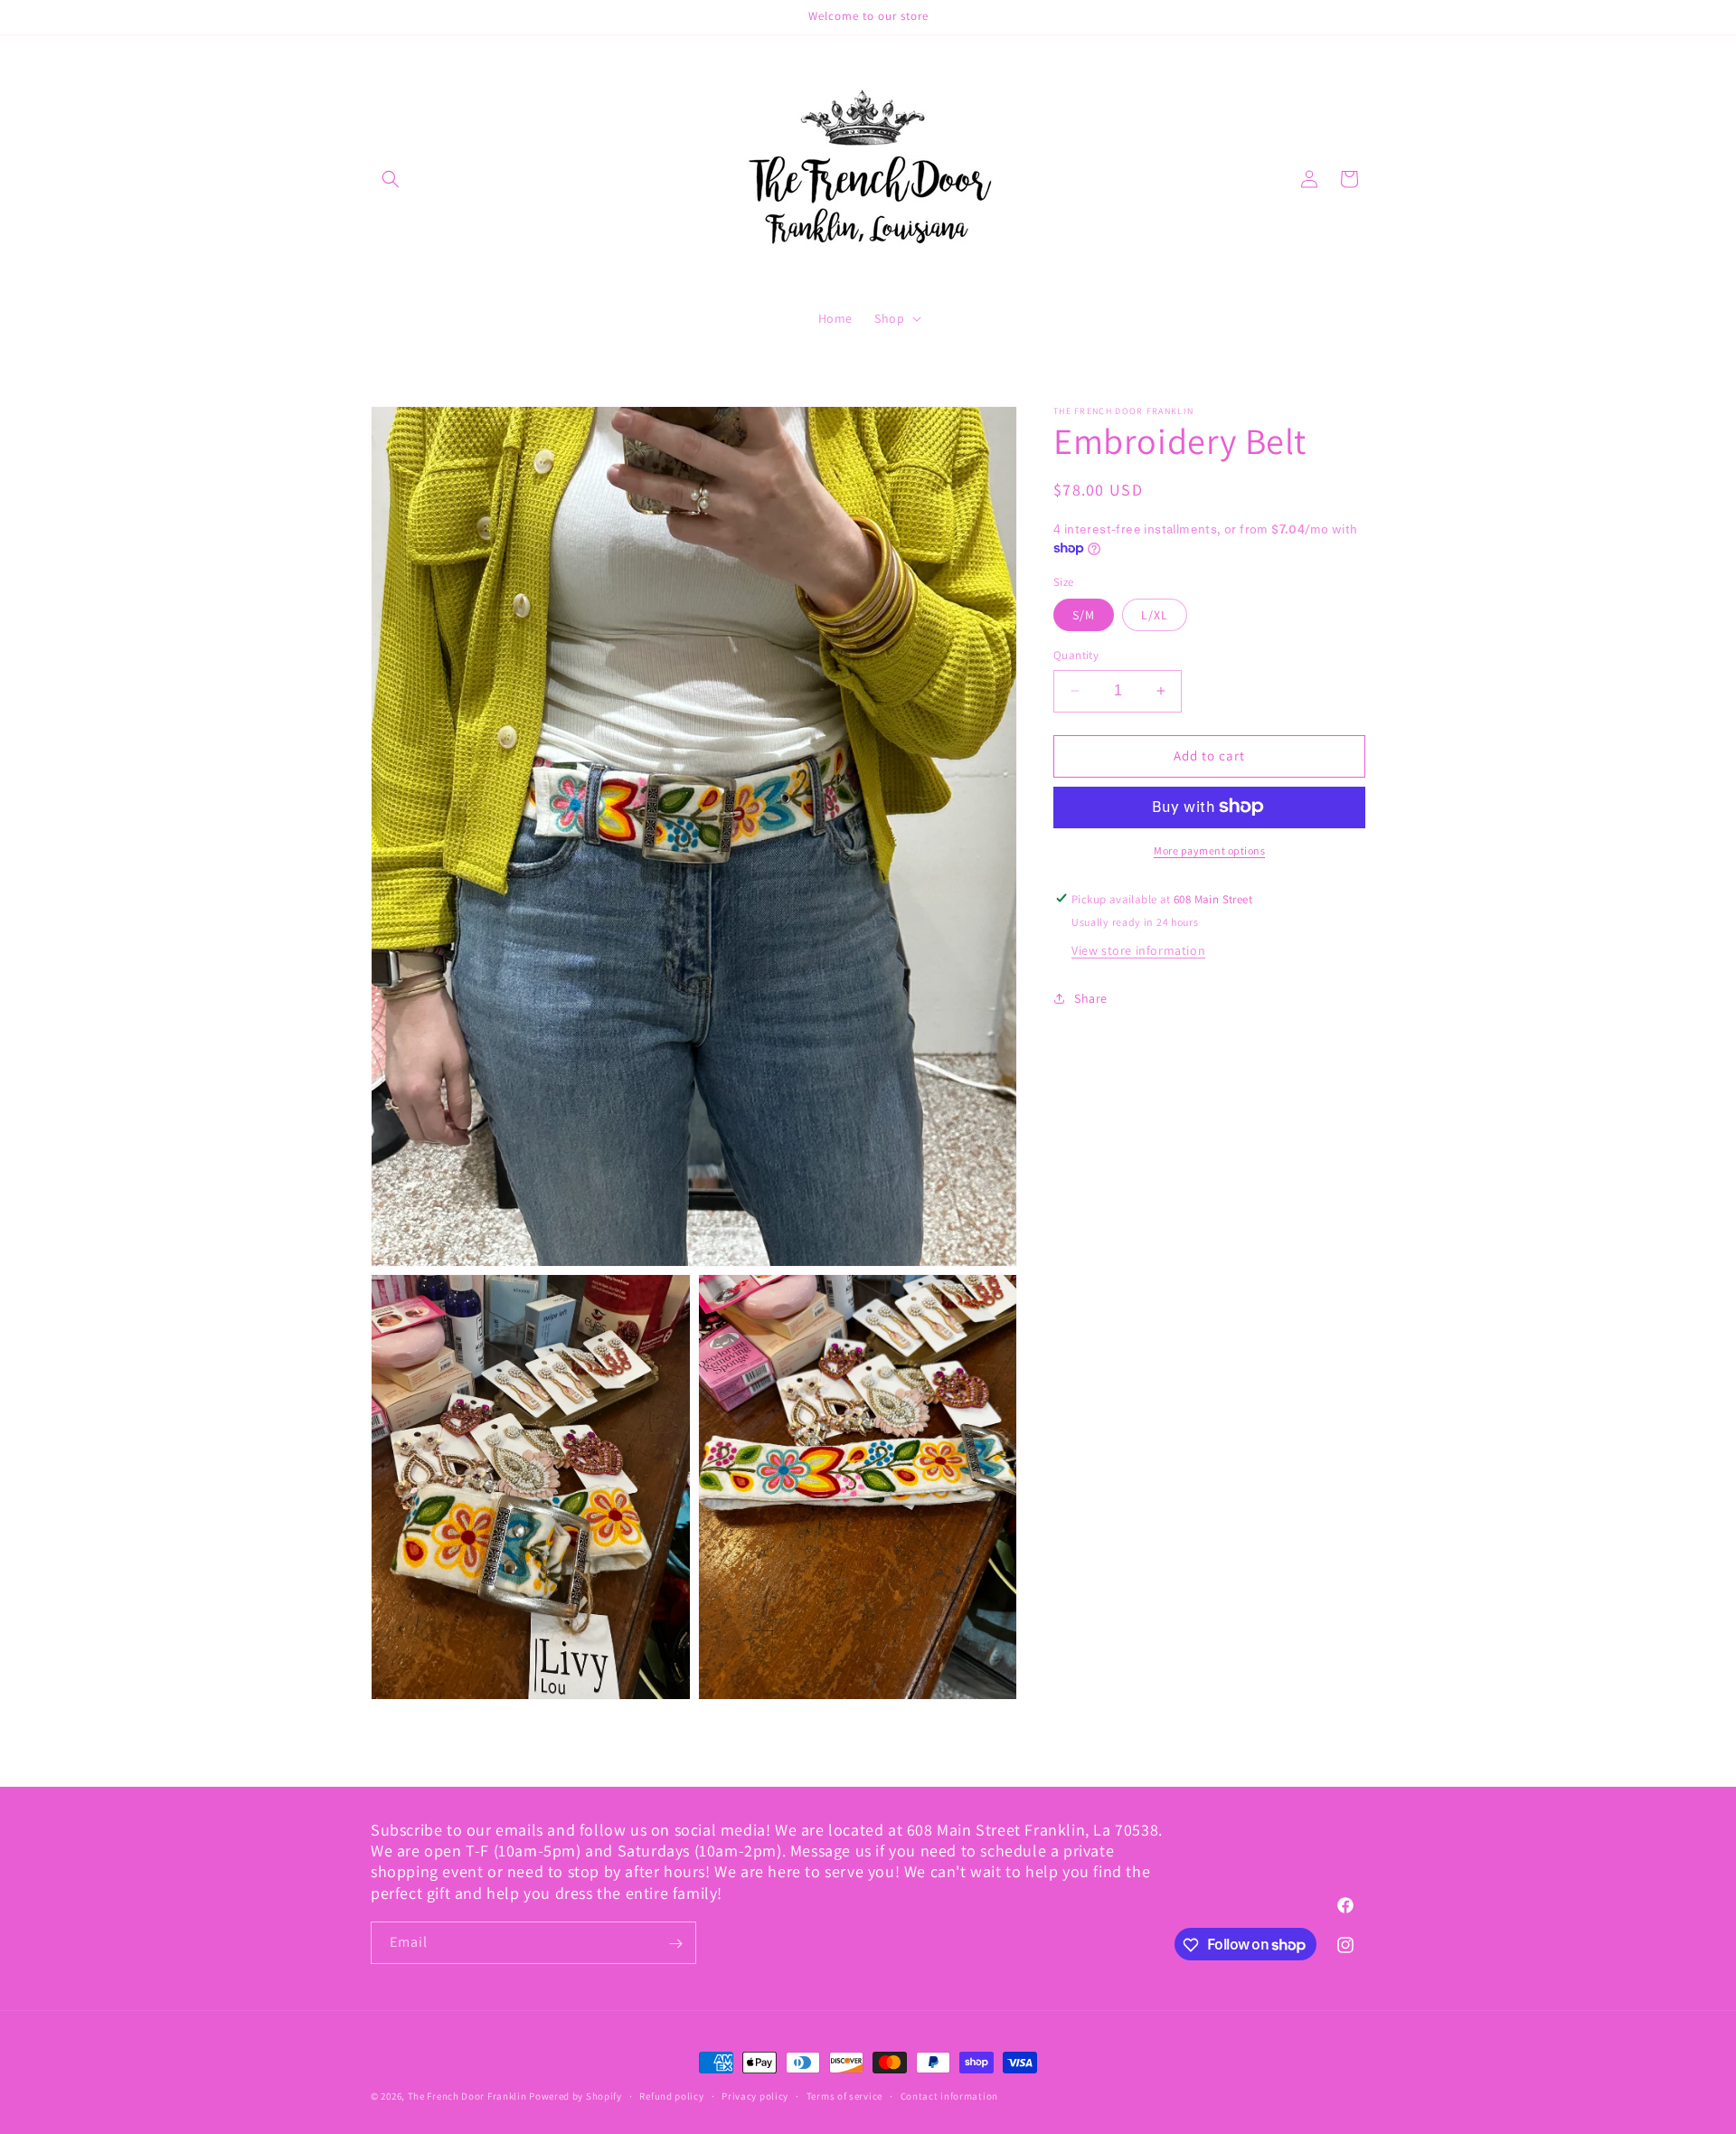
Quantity (1076, 655)
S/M (1084, 615)
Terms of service (844, 2095)
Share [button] (1091, 998)
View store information (1138, 949)
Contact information (949, 2095)
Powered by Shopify (576, 2096)
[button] (391, 179)
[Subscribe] (675, 1944)
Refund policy (671, 2095)
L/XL (1155, 615)
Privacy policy (755, 2095)
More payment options (1209, 850)
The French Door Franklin (467, 2096)
